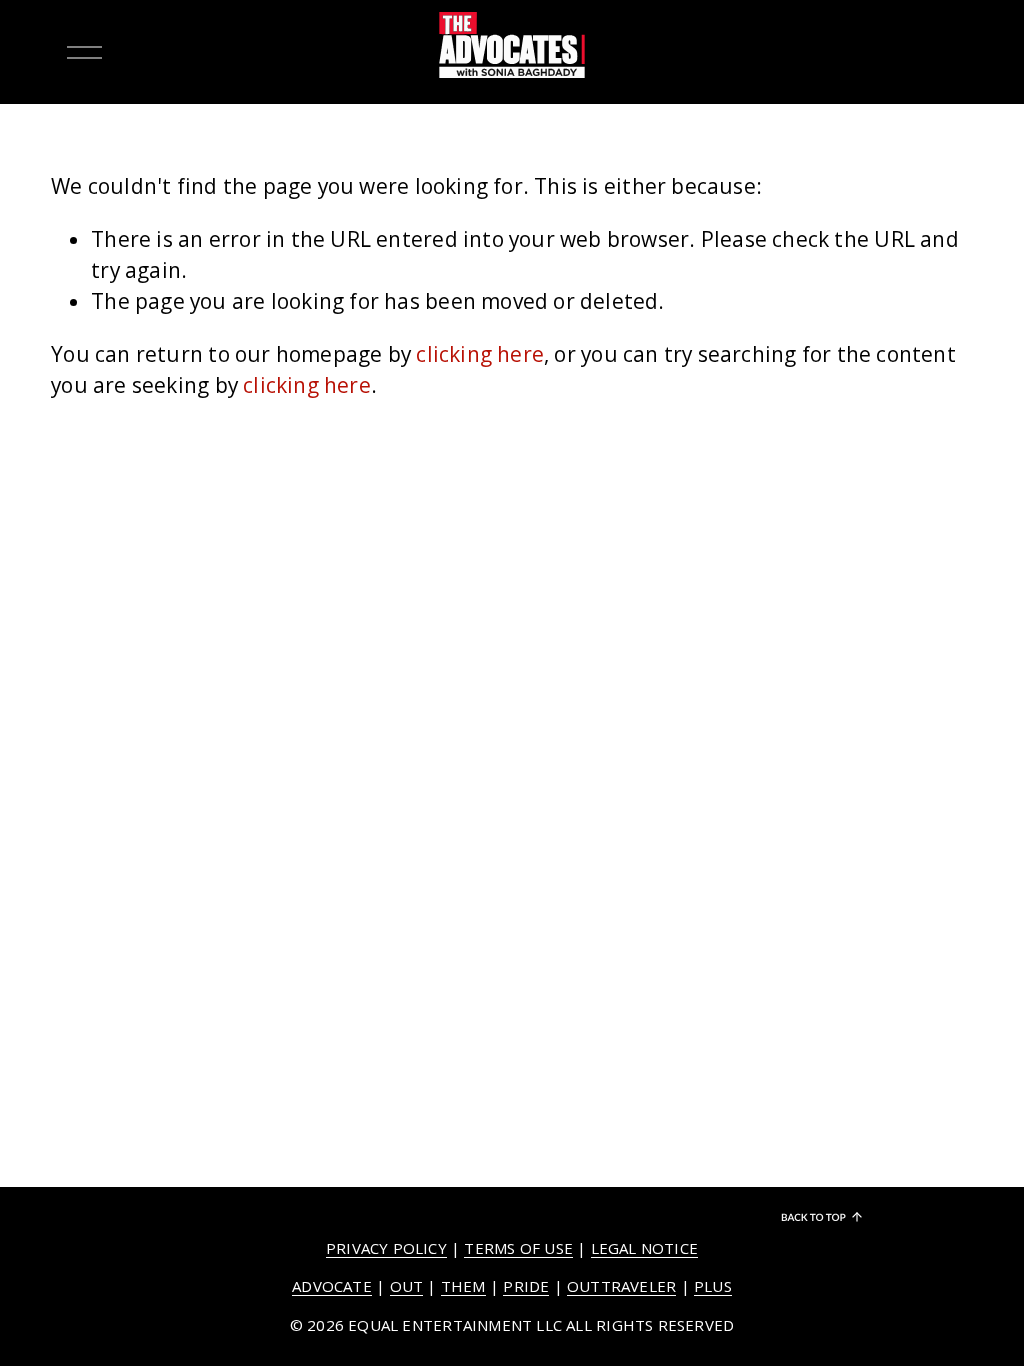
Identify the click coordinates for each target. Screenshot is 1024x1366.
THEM (463, 1286)
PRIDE (526, 1286)
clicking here (480, 354)
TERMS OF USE (518, 1248)
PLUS (713, 1286)
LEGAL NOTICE (645, 1248)
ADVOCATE (332, 1286)
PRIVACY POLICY (386, 1248)
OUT (407, 1286)
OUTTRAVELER (621, 1286)
